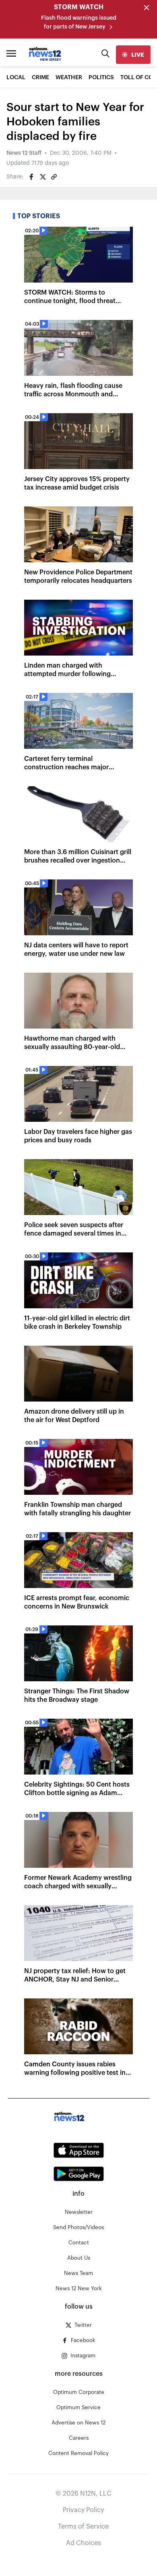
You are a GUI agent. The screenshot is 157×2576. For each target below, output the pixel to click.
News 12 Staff (24, 153)
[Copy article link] (54, 177)
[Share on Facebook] (31, 177)
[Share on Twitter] (43, 177)
